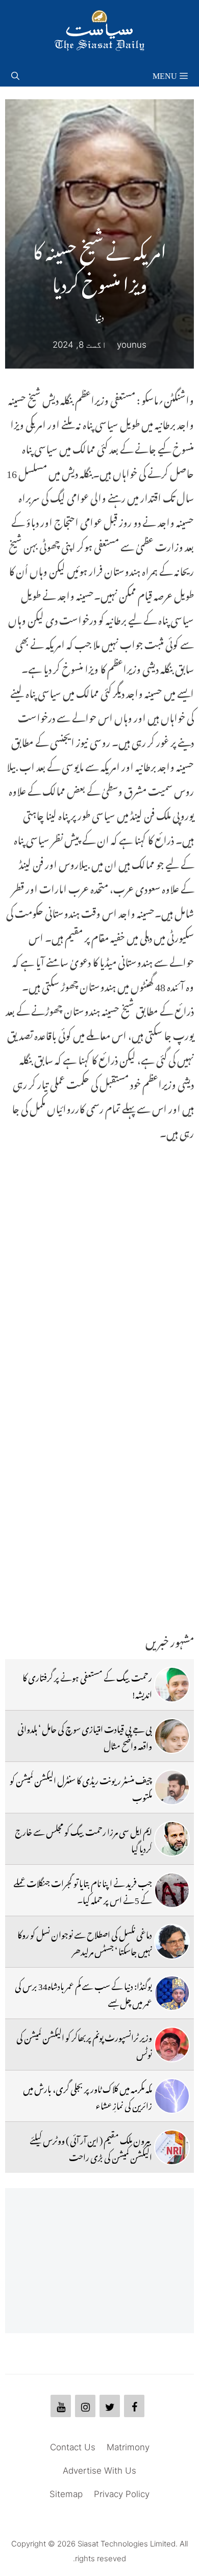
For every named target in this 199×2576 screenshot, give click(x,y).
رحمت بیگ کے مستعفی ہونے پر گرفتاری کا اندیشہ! (87, 1684)
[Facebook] (134, 2406)
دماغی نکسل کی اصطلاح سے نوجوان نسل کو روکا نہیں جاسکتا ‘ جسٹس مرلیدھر (85, 1941)
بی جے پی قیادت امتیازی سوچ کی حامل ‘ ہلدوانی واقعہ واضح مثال (85, 1735)
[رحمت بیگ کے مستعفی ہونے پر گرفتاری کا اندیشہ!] (172, 1685)
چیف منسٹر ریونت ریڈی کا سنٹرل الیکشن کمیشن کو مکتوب (81, 1787)
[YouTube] (61, 2406)
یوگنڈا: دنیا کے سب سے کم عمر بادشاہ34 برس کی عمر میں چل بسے (83, 1993)
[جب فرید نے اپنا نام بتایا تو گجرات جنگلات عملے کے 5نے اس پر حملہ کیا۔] (172, 1890)
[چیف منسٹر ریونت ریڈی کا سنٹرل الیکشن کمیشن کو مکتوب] (172, 1787)
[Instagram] (85, 2406)
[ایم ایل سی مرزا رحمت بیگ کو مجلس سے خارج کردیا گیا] (172, 1839)
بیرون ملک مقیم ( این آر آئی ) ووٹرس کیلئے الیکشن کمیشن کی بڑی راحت (91, 2147)
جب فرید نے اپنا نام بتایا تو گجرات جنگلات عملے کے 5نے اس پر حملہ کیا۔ (83, 1890)
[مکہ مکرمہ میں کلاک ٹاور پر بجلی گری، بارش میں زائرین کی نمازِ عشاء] (172, 2096)
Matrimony (128, 2447)
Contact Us (73, 2447)
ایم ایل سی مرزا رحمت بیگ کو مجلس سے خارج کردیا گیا (83, 1838)
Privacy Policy (122, 2494)
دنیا (99, 316)
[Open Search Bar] (15, 74)
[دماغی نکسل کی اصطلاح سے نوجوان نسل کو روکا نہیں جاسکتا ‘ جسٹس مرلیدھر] (172, 1942)
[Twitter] (110, 2406)
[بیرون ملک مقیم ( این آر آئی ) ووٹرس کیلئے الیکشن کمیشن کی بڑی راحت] (172, 2147)
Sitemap (66, 2494)
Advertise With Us (99, 2471)
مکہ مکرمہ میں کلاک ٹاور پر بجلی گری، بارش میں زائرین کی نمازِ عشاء (88, 2095)
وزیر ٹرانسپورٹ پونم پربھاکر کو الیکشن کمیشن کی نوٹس (84, 2044)
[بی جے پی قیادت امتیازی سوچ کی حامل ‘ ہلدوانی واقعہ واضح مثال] (172, 1736)
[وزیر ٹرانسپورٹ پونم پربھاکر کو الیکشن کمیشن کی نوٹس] (172, 2045)
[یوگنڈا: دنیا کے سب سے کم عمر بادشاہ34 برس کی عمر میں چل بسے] (172, 1993)
